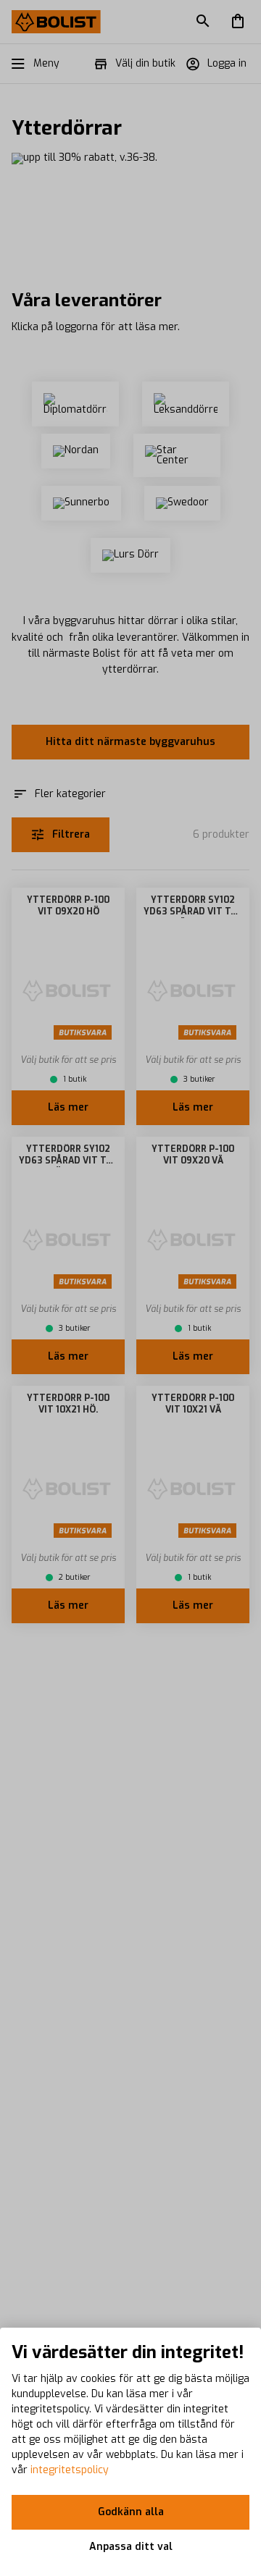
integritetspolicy (70, 2470)
